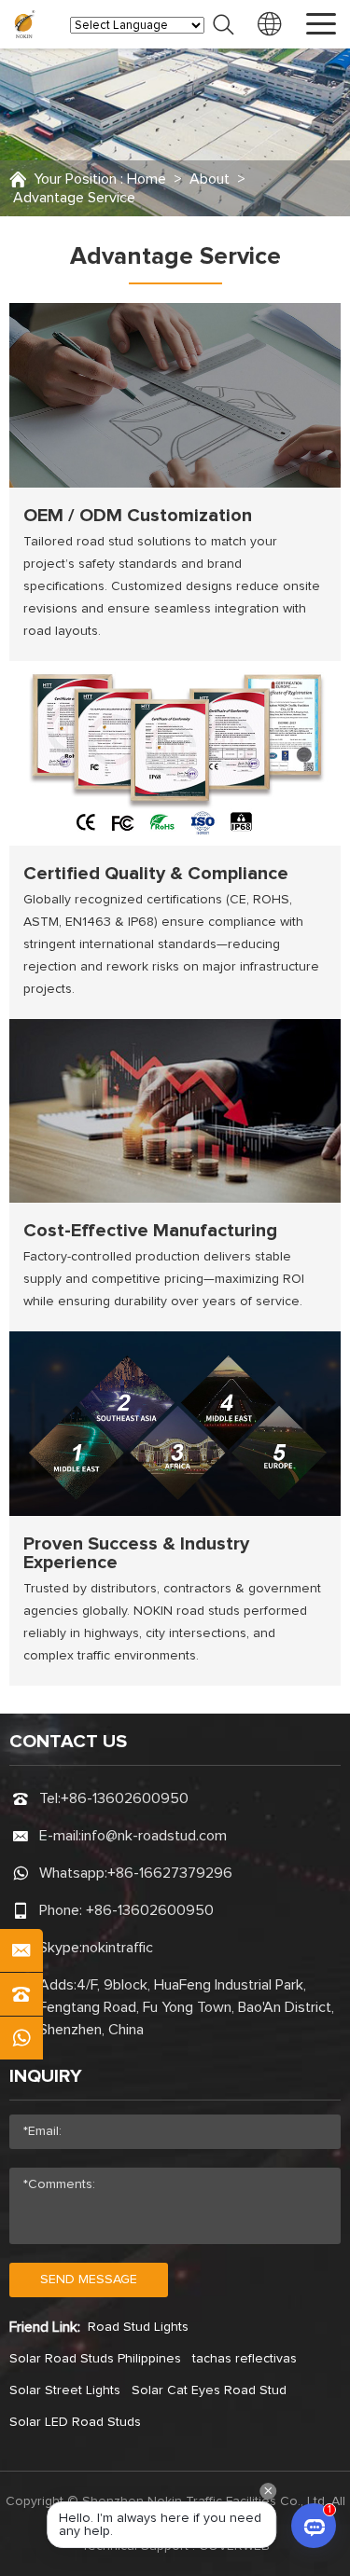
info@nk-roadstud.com (154, 1836)
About (210, 179)
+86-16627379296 (170, 1873)
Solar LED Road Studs (75, 2422)
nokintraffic (118, 1948)
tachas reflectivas (245, 2359)
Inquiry (46, 2076)
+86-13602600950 (125, 1798)
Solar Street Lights (65, 2390)
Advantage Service (74, 198)
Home (147, 179)
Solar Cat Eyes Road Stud (209, 2390)
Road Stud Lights (138, 2327)
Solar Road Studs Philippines (95, 2359)
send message (89, 2280)
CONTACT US (68, 1742)
